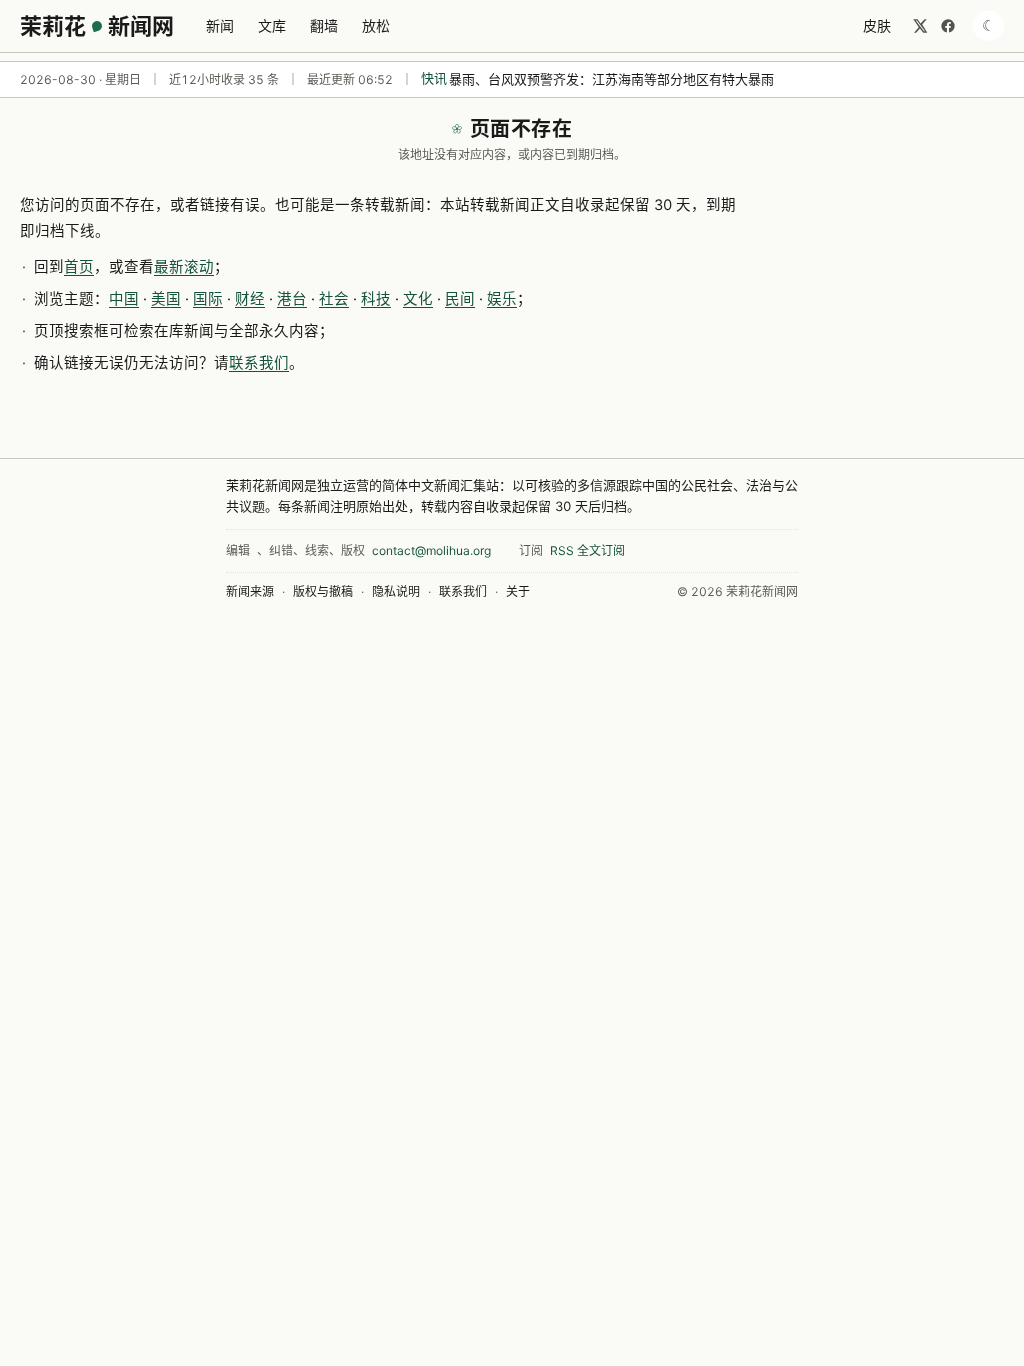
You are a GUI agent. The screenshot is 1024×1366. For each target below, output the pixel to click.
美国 (166, 299)
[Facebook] (948, 26)
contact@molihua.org (431, 550)
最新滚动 (184, 267)
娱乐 (502, 299)
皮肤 (877, 25)
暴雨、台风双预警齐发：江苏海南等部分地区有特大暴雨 (611, 79)
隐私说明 (396, 591)
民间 (460, 299)
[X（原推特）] (920, 26)
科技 (376, 299)
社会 (334, 299)
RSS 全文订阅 (587, 550)
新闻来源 (250, 591)
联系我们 (259, 363)
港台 (292, 299)
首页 (79, 267)
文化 (418, 299)
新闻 (220, 25)
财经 (250, 299)
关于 (518, 591)
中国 (124, 299)
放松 (376, 25)
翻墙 (324, 25)
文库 (272, 25)
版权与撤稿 (323, 591)
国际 (208, 299)
